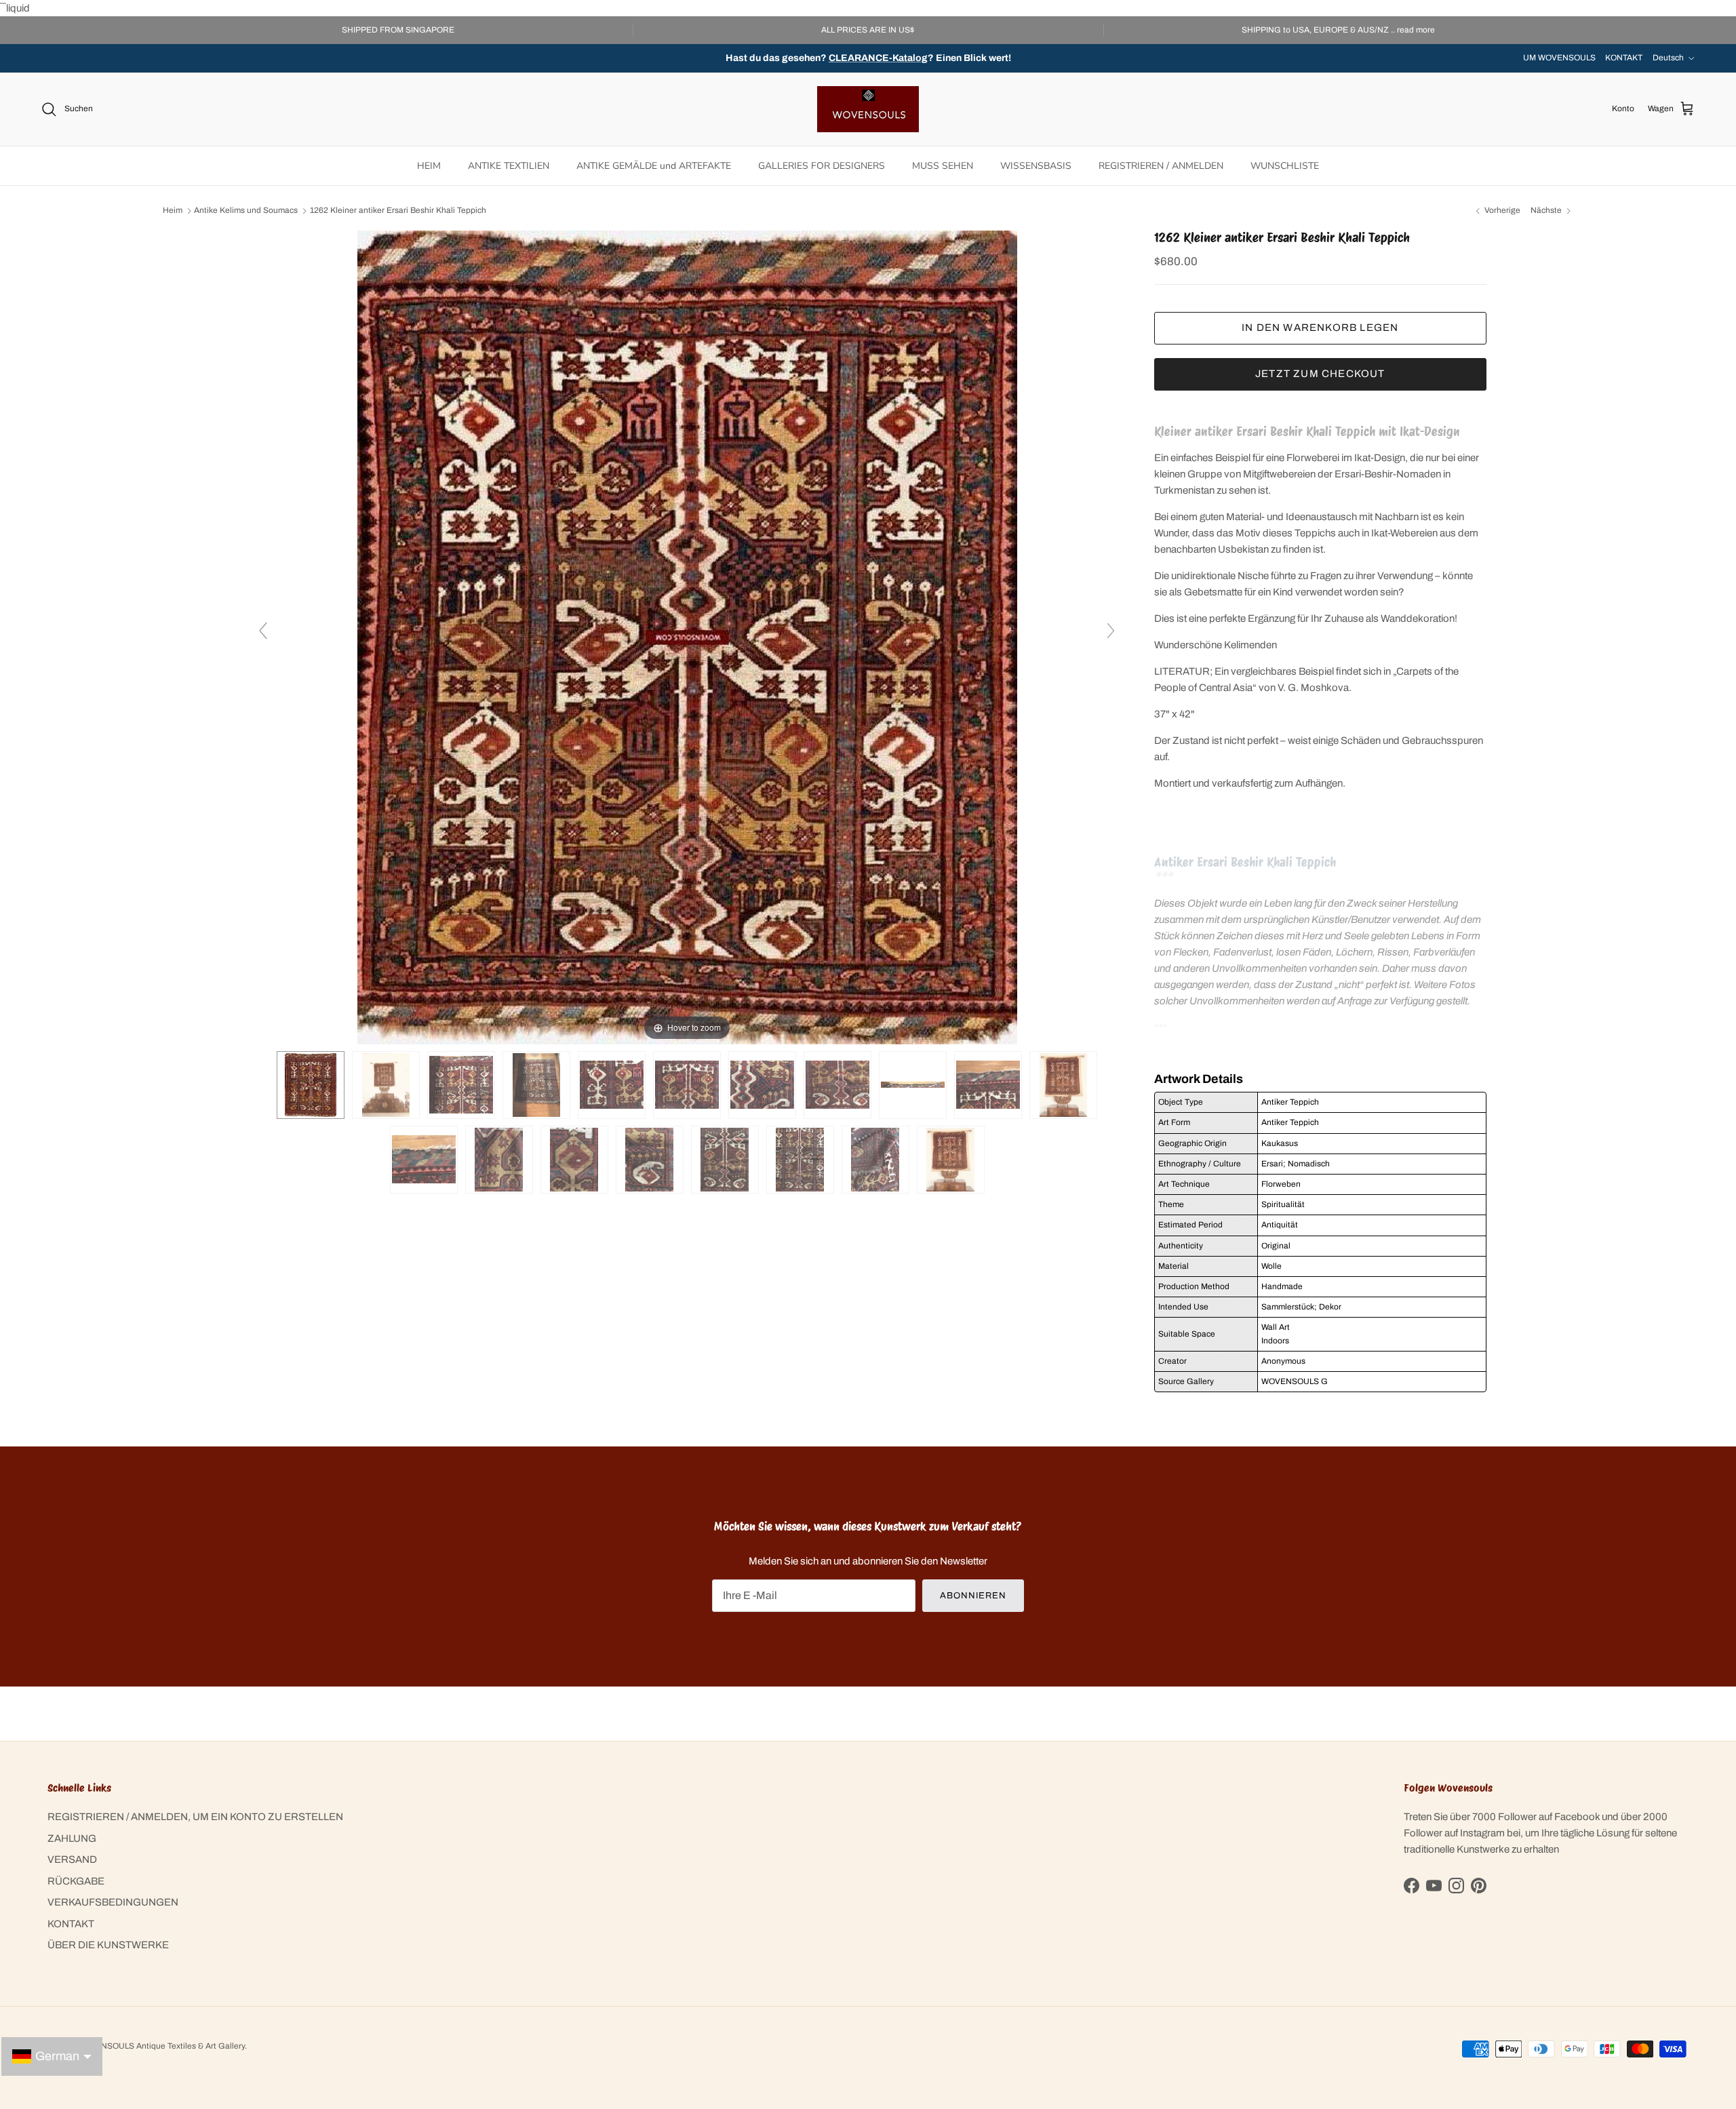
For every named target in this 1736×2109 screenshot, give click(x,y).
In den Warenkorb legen (1320, 328)
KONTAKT (1624, 58)
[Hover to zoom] (687, 637)
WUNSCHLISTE (1285, 166)
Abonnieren (973, 1596)
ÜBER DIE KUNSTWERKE (108, 1945)
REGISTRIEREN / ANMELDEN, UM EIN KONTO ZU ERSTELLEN (195, 1817)
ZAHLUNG (72, 1838)
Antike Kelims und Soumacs (246, 211)
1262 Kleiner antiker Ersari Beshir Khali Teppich (398, 211)
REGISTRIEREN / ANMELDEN (1161, 166)
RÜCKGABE (76, 1881)
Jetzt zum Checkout (1320, 374)
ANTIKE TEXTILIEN (509, 166)
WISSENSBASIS (1036, 166)
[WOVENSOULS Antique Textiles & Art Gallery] (868, 109)
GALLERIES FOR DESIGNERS (822, 166)
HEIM (429, 166)
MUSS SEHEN (943, 166)
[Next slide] (1111, 631)
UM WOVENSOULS (1559, 58)
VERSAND (72, 1859)
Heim (173, 211)
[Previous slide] (263, 631)
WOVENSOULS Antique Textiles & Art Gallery (161, 2046)
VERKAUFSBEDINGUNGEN (113, 1902)
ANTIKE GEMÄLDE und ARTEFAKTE (654, 166)
